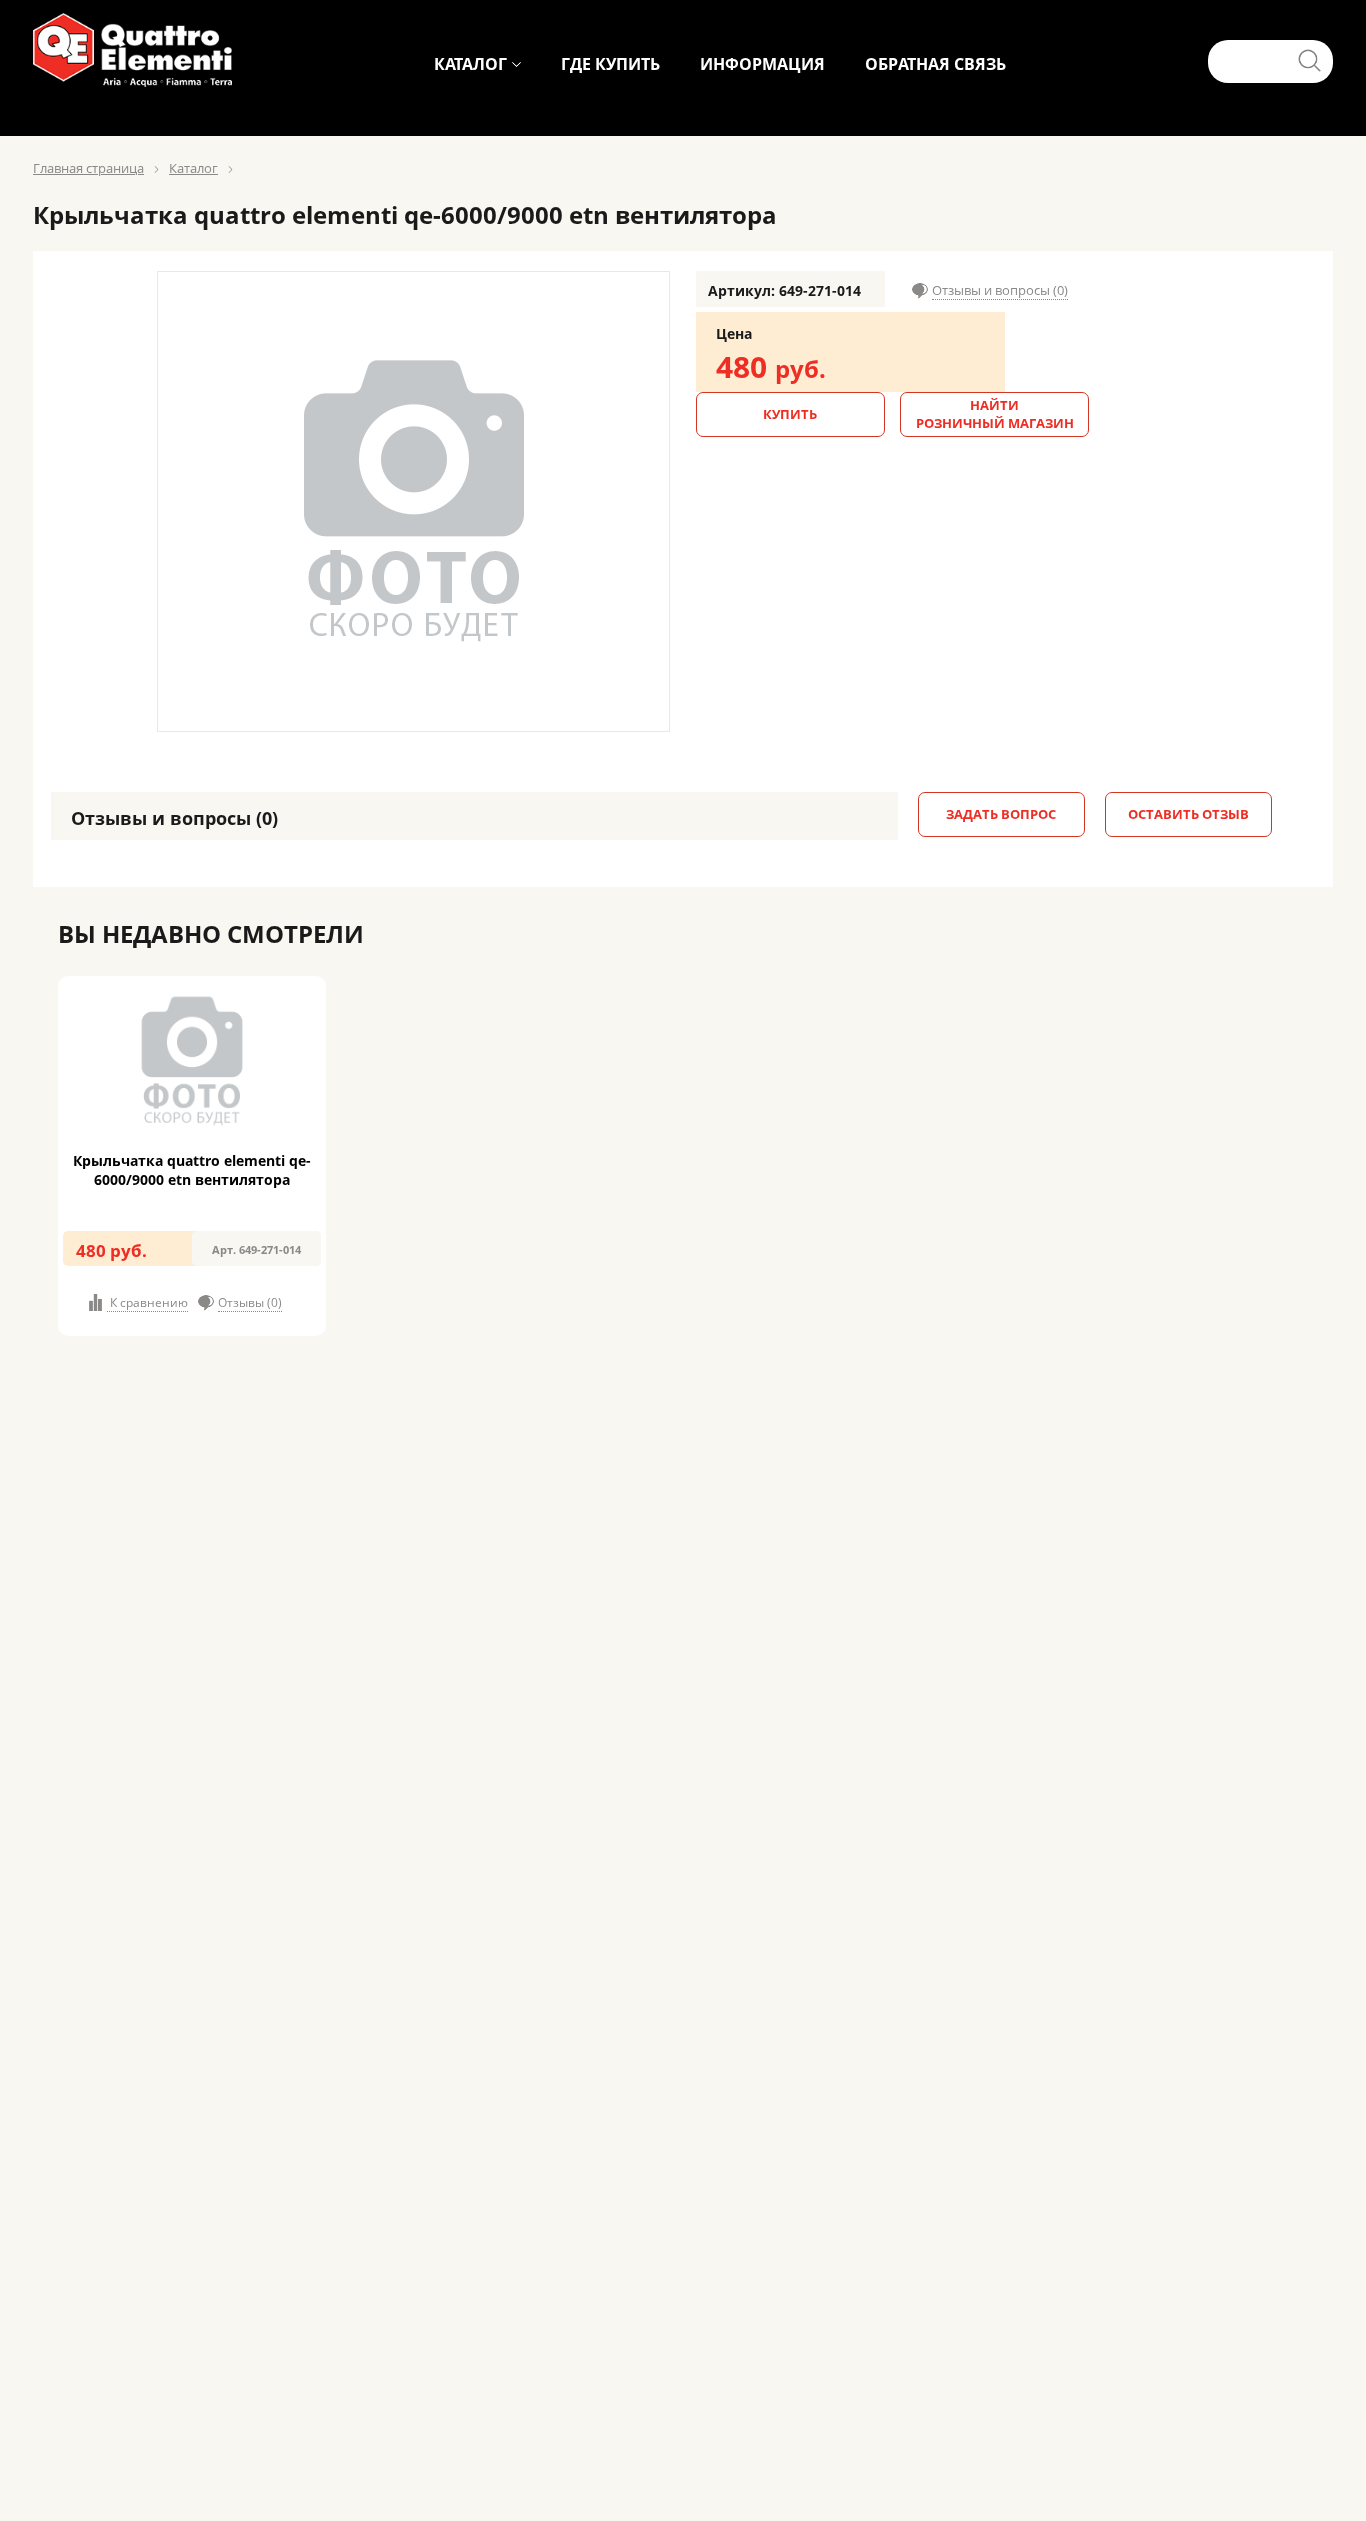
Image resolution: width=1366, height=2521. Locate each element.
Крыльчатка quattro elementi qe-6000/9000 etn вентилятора (192, 1170)
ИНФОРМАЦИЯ (762, 64)
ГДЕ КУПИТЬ (610, 64)
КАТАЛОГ (470, 64)
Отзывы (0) (250, 1302)
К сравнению (147, 1302)
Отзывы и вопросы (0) (1000, 290)
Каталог (193, 168)
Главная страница (88, 168)
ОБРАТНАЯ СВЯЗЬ (935, 64)
